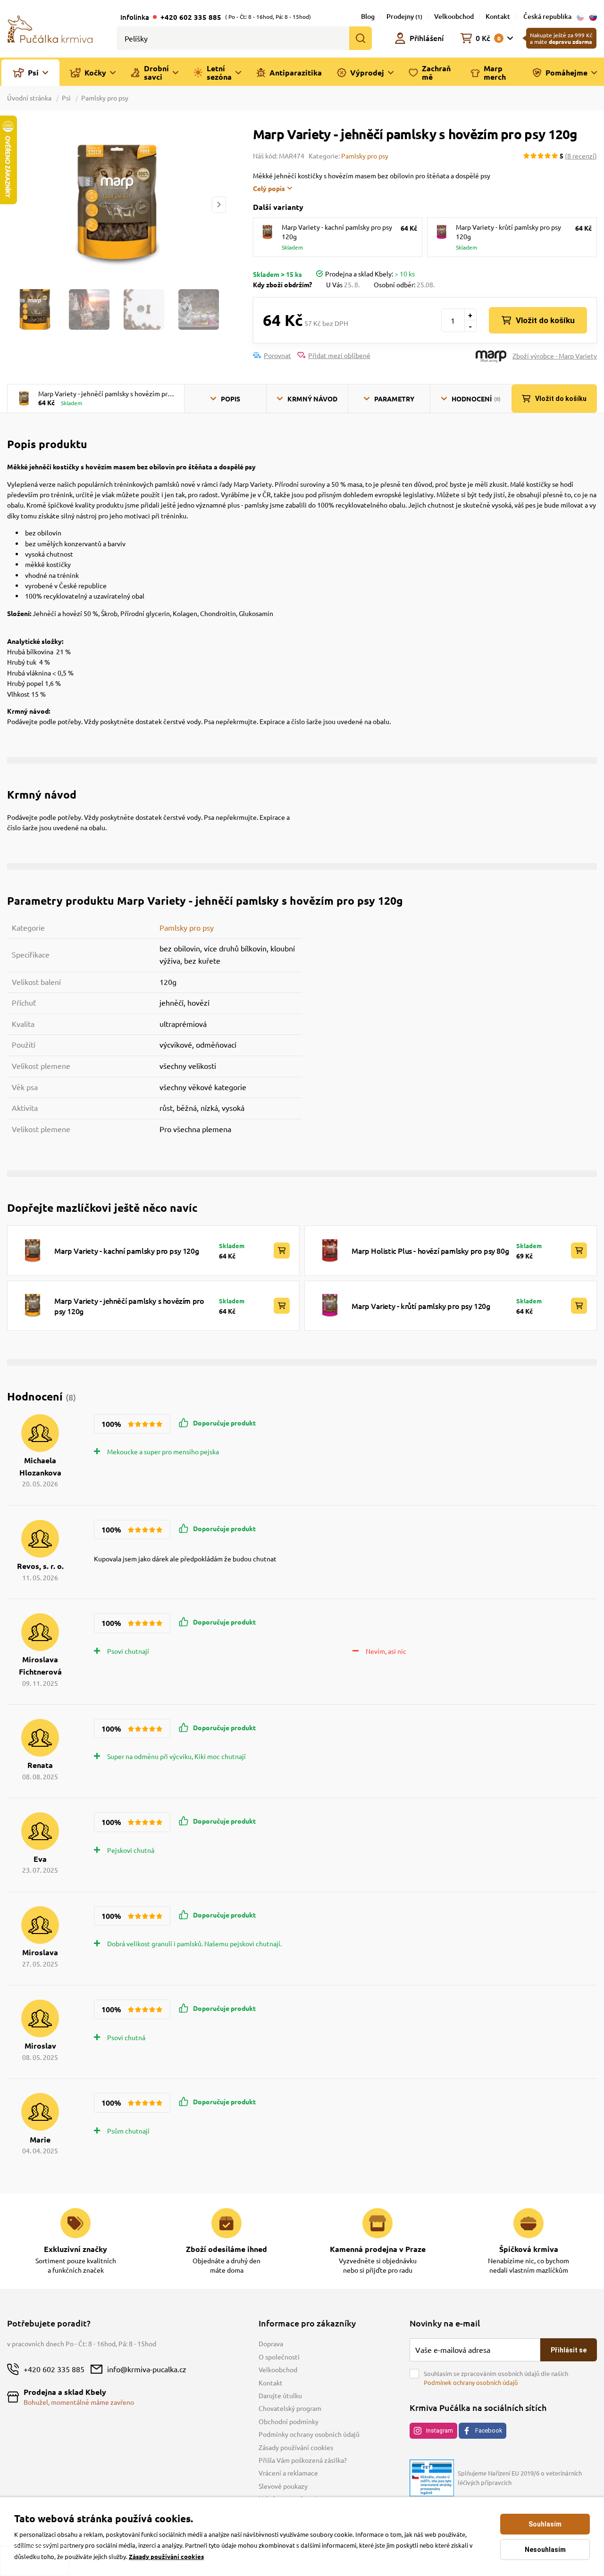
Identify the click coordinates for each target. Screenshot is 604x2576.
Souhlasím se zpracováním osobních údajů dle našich (496, 2378)
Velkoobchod (454, 16)
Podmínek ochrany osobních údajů (471, 2382)
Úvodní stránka (30, 98)
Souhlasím (545, 2524)
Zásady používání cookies (296, 2447)
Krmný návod (312, 399)
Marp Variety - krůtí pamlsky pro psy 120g (421, 1306)
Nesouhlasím (545, 2550)
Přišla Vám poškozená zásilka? (303, 2460)
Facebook (489, 2430)
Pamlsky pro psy (105, 98)
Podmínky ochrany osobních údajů (309, 2434)
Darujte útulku (280, 2395)
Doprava (271, 2343)
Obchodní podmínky (289, 2421)
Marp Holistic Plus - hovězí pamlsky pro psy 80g (430, 1250)
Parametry (394, 399)
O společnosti (279, 2357)
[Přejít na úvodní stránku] (50, 28)
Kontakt (498, 16)
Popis (231, 399)
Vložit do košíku (545, 320)
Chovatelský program (290, 2408)
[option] (116, 204)
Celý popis (269, 188)
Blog (368, 16)
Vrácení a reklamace (288, 2473)
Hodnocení (476, 399)
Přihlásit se (569, 2350)
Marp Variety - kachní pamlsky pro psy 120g (126, 1250)
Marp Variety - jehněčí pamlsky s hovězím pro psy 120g (129, 1306)
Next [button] (219, 204)
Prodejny (404, 16)
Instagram (440, 2430)
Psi (66, 98)
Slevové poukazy (283, 2486)
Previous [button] (14, 204)
